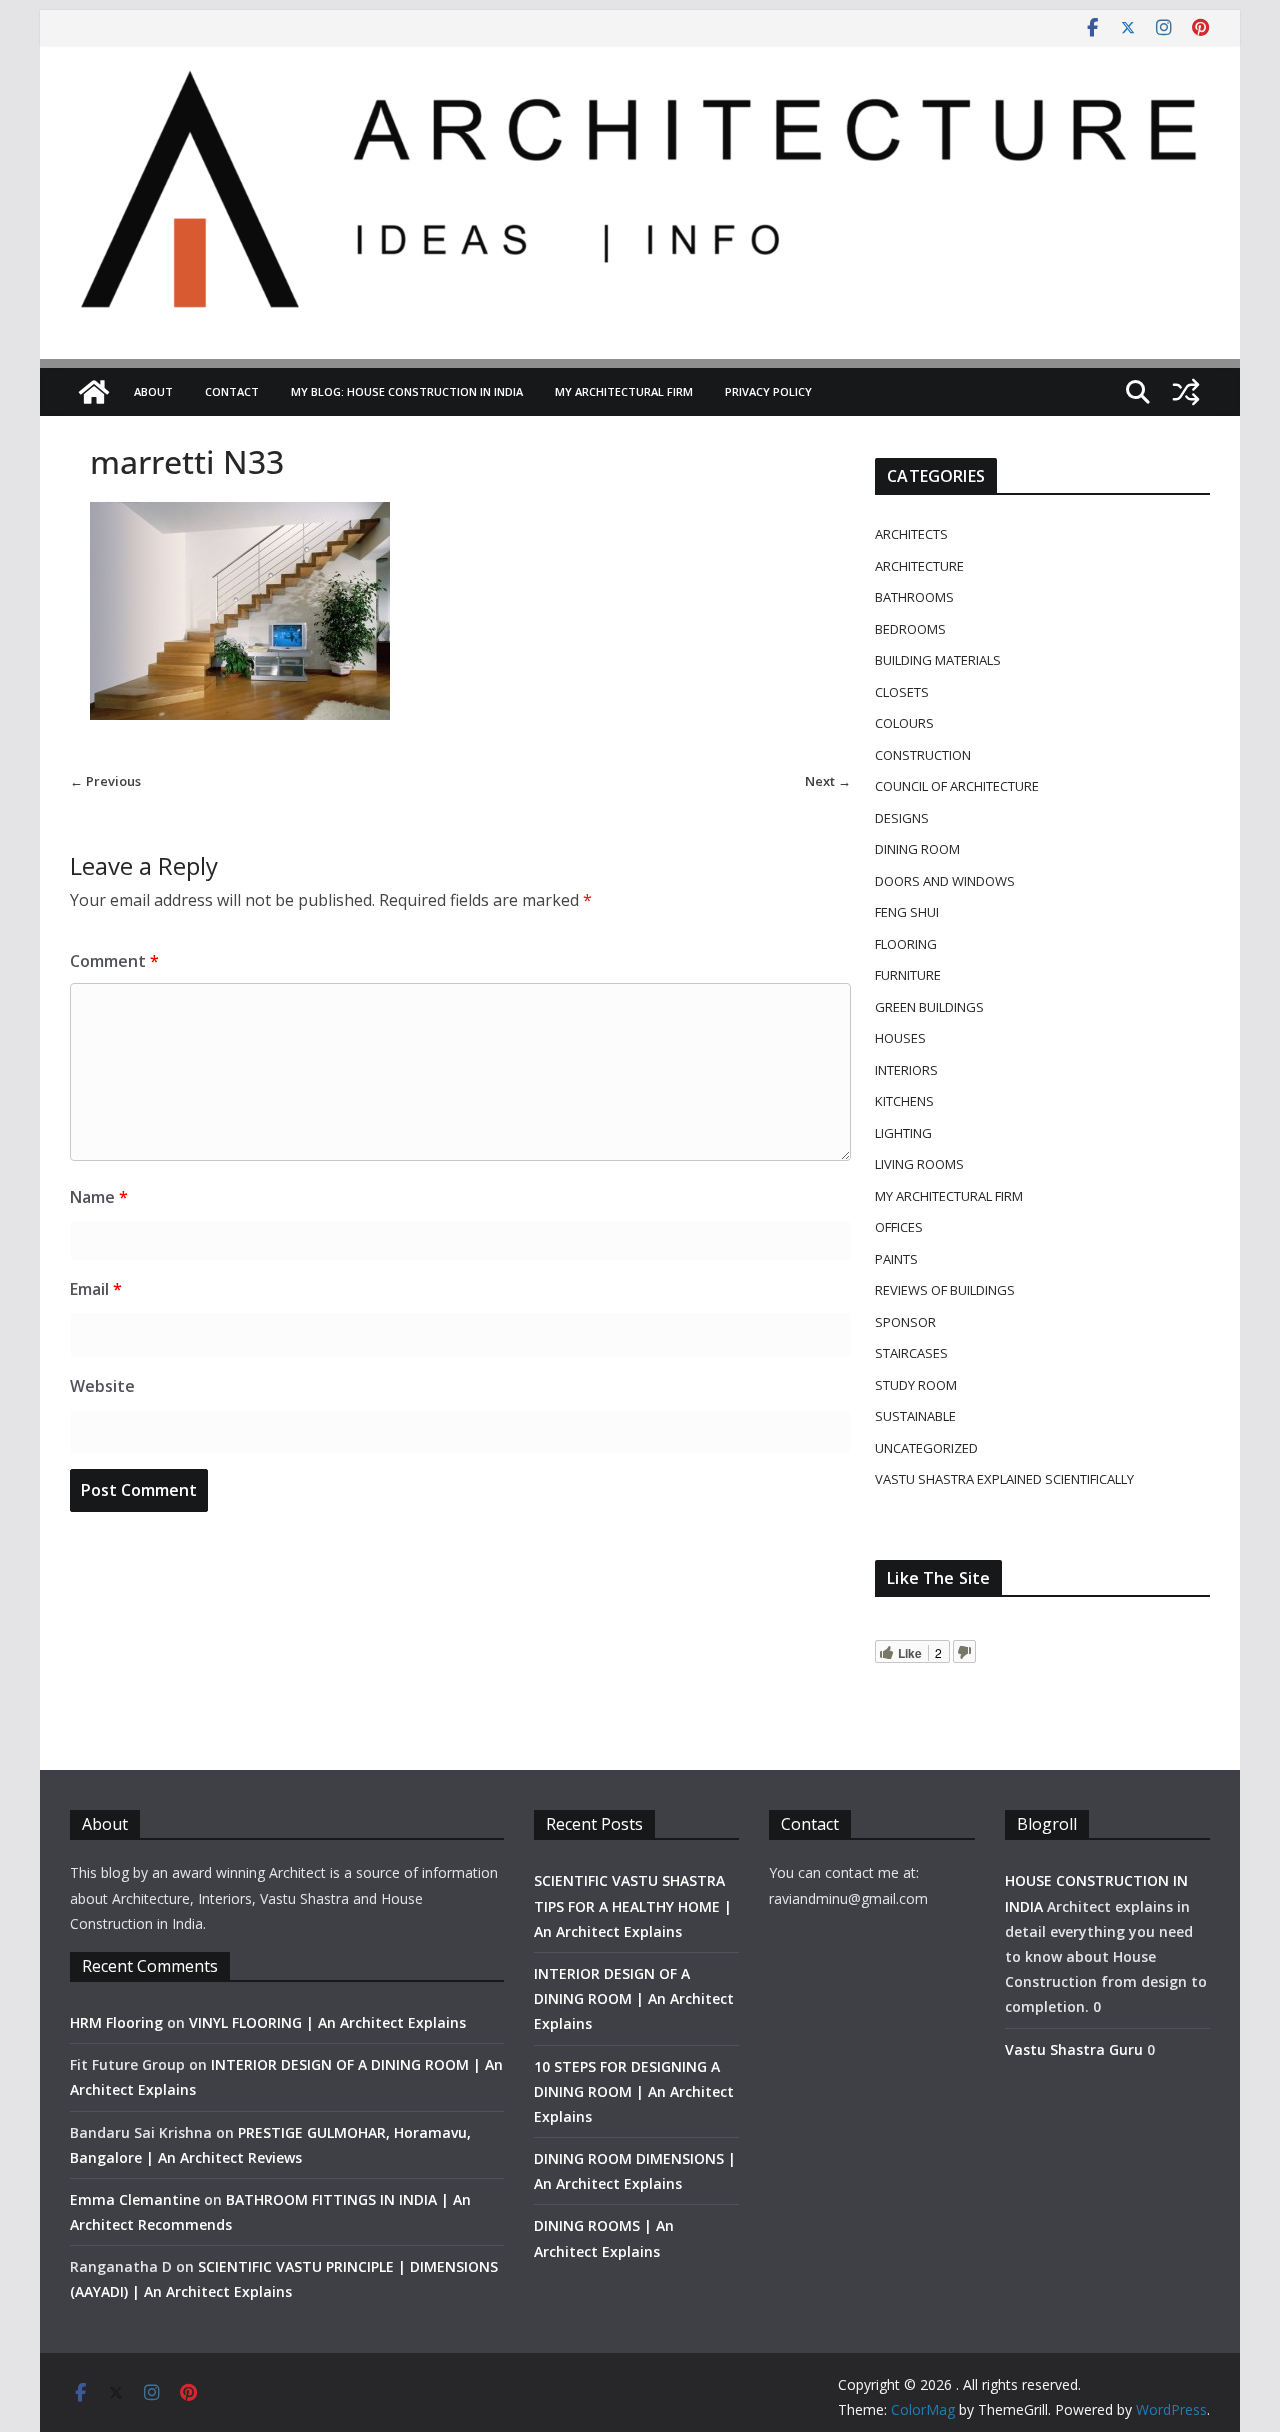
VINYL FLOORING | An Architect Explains (327, 2022)
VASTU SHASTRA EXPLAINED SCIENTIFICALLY (1004, 1479)
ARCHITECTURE (919, 566)
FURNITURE (908, 975)
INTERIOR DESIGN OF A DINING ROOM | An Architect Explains (634, 1998)
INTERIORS (906, 1070)
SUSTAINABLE (915, 1416)
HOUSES (900, 1038)
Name (99, 1197)
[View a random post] (1186, 392)
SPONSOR (905, 1322)
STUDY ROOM (916, 1385)
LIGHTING (903, 1133)
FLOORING (906, 944)
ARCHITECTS (911, 534)
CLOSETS (902, 692)
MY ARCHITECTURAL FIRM (624, 391)
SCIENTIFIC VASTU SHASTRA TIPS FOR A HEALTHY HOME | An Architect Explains (633, 1905)
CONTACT (232, 391)
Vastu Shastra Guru (1074, 2049)
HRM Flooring (116, 2022)
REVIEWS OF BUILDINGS (945, 1290)
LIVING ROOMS (919, 1164)
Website (102, 1386)
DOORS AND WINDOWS (945, 881)
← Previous (105, 781)
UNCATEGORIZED (926, 1448)
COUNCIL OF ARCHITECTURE (957, 786)
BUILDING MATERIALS (938, 660)
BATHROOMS (914, 597)
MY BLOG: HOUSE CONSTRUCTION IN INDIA (407, 391)
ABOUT (153, 391)
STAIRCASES (911, 1353)
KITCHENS (904, 1101)
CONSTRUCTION (923, 755)
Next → (828, 781)
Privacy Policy (768, 391)
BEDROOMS (910, 629)
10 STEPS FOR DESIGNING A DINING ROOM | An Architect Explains (634, 2091)
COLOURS (904, 723)
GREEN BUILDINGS (929, 1007)
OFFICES (899, 1227)
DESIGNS (902, 818)
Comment (114, 961)
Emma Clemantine (135, 2199)
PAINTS (896, 1259)
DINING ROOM (917, 849)
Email (96, 1289)
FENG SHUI (907, 912)
